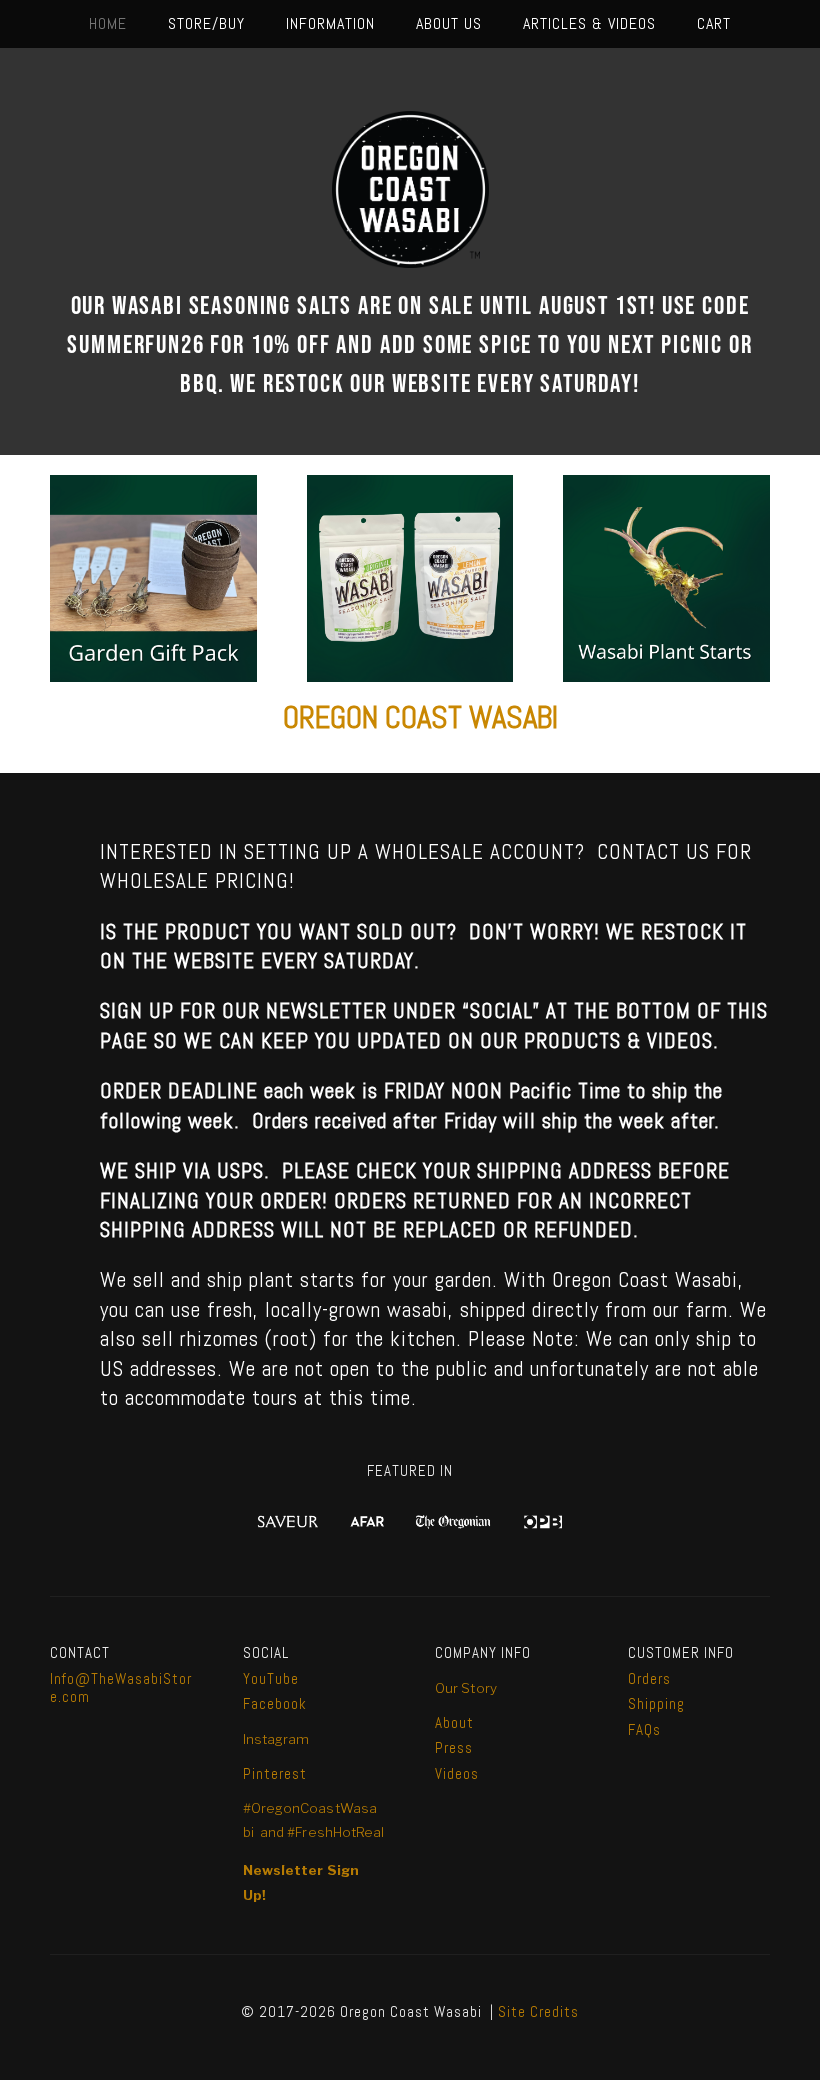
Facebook (275, 1703)
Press (454, 1747)
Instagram (276, 1739)
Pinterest (275, 1773)
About (454, 1722)
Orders (649, 1678)
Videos (457, 1773)
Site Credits (538, 2011)
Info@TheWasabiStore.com (121, 1687)
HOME (108, 23)
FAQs (646, 1729)
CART (714, 23)
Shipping (656, 1703)
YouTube (271, 1678)
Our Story (466, 1688)
